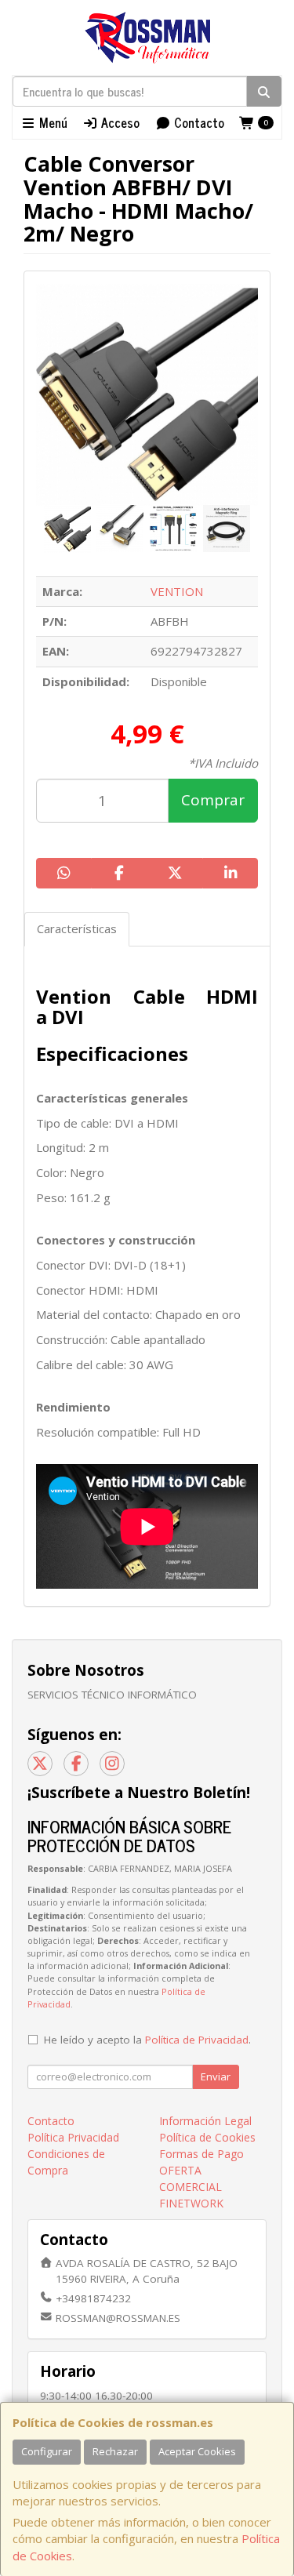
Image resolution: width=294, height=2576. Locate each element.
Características (77, 928)
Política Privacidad (73, 2137)
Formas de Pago (201, 2154)
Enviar (216, 2076)
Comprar (213, 800)
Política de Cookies (207, 2137)
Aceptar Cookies (197, 2451)
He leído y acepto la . (147, 2040)
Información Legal (205, 2121)
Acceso (119, 122)
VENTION (177, 591)
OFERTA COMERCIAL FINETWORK (191, 2187)
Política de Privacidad (197, 2040)
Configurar (47, 2451)
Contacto (198, 122)
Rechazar (115, 2451)
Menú (52, 122)
